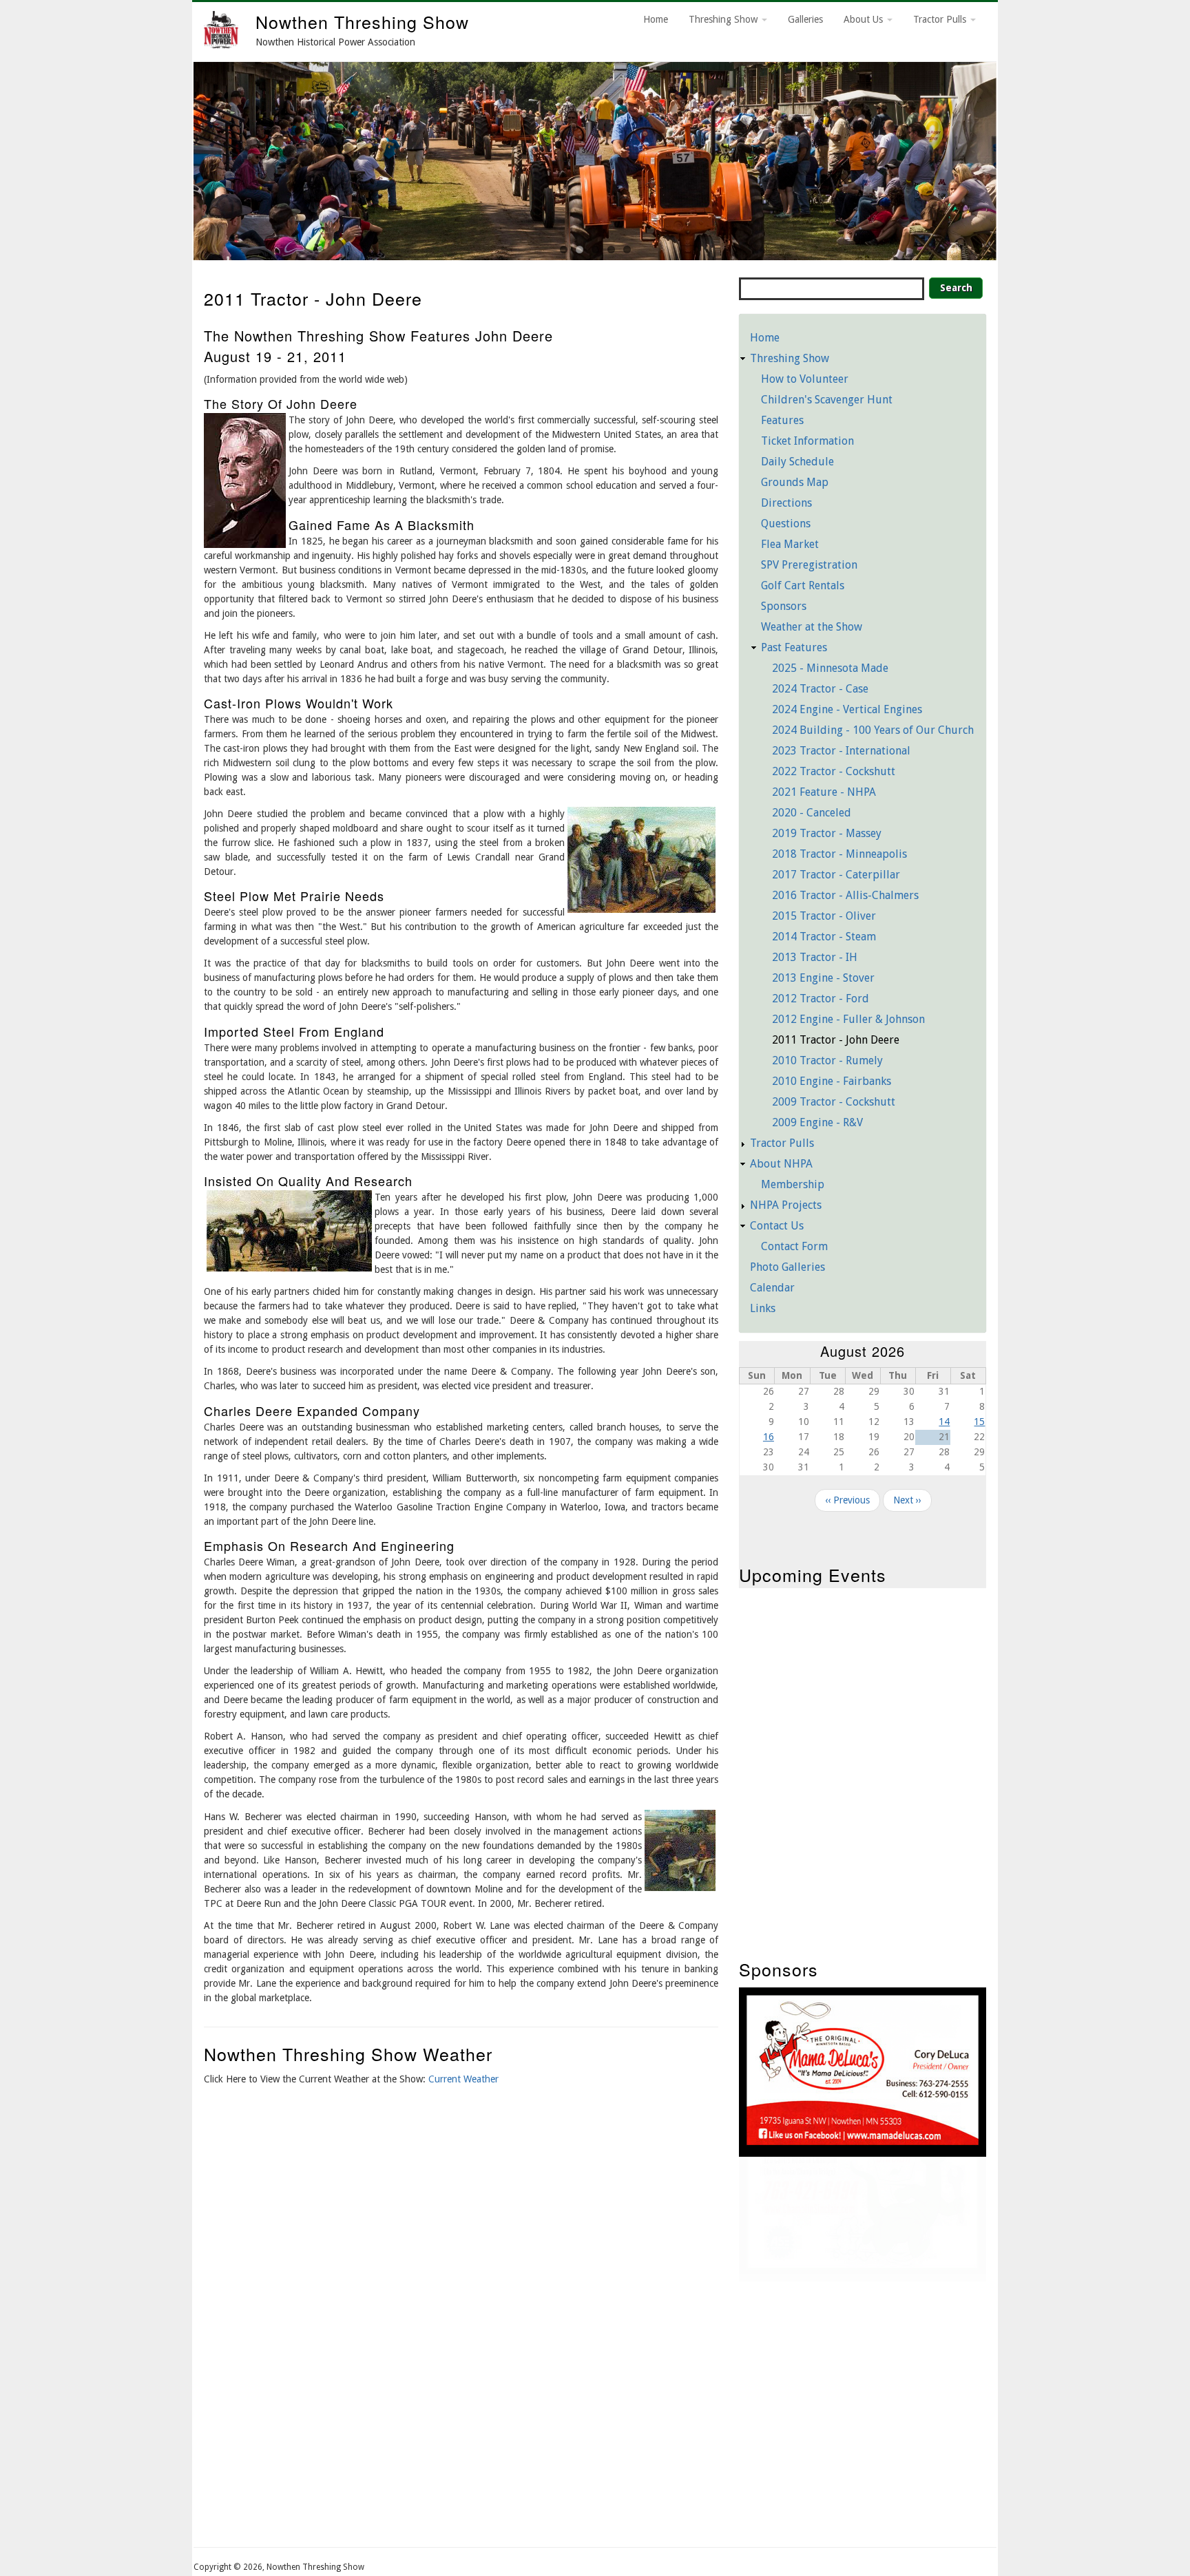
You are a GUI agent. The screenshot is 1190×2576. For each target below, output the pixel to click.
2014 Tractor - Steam (824, 937)
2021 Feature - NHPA (824, 792)
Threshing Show (724, 19)
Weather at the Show (812, 627)
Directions (786, 503)
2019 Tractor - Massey (827, 833)
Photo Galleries (787, 1267)
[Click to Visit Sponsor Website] (863, 2142)
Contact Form (794, 1246)
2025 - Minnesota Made (830, 668)
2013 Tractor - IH (815, 957)
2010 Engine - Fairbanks (832, 1081)
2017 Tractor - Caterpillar (836, 875)
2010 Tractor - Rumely (827, 1060)
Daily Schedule (797, 462)
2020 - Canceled (812, 813)
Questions (786, 524)
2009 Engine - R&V (817, 1122)
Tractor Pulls (941, 19)
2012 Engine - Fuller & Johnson (848, 1019)
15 (979, 1422)
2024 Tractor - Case (820, 689)
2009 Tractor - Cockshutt (834, 1102)
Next (1014, 158)
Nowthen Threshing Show (362, 21)
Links (763, 1308)
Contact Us (777, 1226)
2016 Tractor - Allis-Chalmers (845, 895)
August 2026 (863, 1351)
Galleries (805, 19)
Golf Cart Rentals (803, 585)
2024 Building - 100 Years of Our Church (873, 730)
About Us (865, 19)
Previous (176, 158)
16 (769, 1437)
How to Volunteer (805, 379)
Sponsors (784, 606)
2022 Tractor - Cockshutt (834, 771)
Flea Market (790, 544)
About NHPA (781, 1164)
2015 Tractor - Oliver (824, 916)
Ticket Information (807, 441)
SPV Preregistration (809, 565)
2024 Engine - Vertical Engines (847, 709)
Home (656, 19)
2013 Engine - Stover (823, 978)
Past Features (794, 647)
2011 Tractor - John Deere (836, 1040)
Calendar (772, 1288)
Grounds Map (795, 482)
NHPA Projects (786, 1205)
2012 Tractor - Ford (821, 999)
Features (782, 420)
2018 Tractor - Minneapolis (839, 854)
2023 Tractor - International (841, 751)
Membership (793, 1184)
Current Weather (463, 2079)
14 (944, 1422)
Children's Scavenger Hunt (827, 400)
